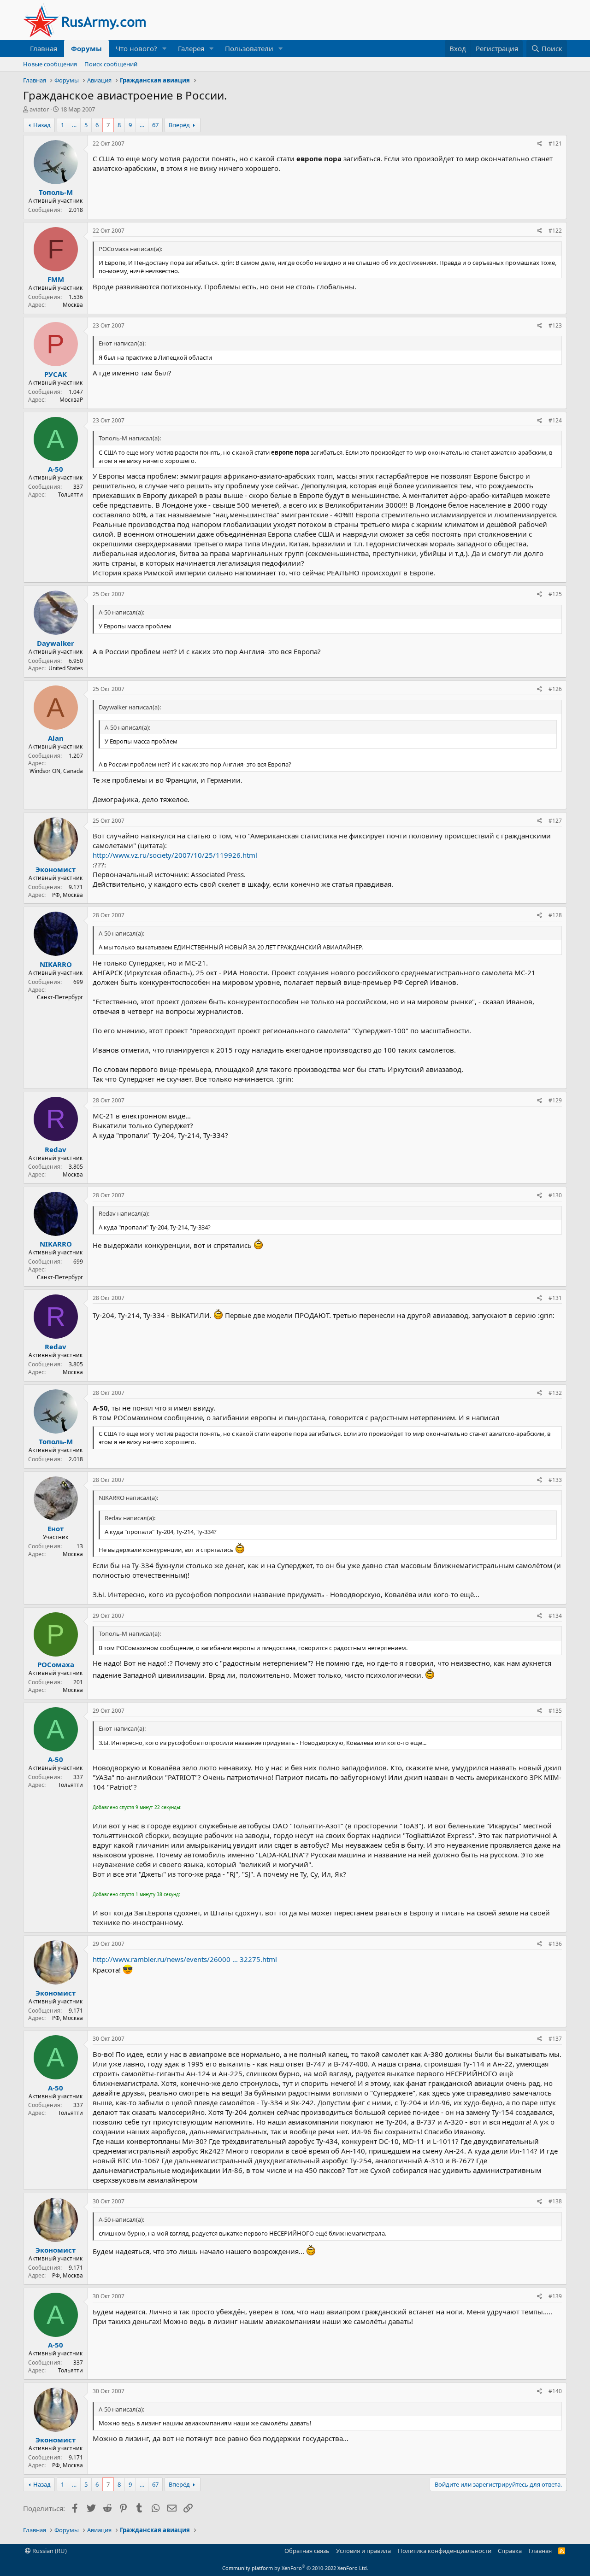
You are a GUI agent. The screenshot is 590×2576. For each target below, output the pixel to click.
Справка (510, 2551)
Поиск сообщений (111, 64)
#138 (555, 2201)
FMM (56, 279)
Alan (56, 738)
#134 (555, 1616)
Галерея (191, 48)
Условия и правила (363, 2551)
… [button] (74, 125)
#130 (555, 1195)
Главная (44, 48)
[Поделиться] (540, 144)
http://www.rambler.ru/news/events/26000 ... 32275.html (185, 1959)
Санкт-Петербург (60, 997)
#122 (555, 231)
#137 (555, 2039)
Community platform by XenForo (295, 2568)
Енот (56, 1528)
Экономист (56, 869)
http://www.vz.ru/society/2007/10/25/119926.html (175, 855)
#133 (555, 1480)
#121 (555, 143)
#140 (555, 2391)
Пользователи (249, 48)
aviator (39, 109)
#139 (555, 2296)
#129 (555, 1100)
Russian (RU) (49, 2551)
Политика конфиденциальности (445, 2551)
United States (66, 668)
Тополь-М (56, 192)
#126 (555, 689)
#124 (555, 420)
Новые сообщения (50, 64)
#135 (555, 1711)
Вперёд (179, 125)
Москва (73, 305)
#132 (555, 1393)
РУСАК (56, 374)
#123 (555, 325)
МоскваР (71, 400)
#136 (555, 1944)
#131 (555, 1298)
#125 (555, 594)
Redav (56, 1149)
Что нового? (136, 48)
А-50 (56, 469)
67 (155, 125)
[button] (165, 49)
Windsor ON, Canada (56, 771)
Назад (42, 125)
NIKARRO (56, 964)
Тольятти (71, 495)
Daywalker (56, 643)
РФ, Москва (68, 895)
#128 (555, 915)
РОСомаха (56, 1664)
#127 (555, 821)
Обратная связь (307, 2551)
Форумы (86, 48)
